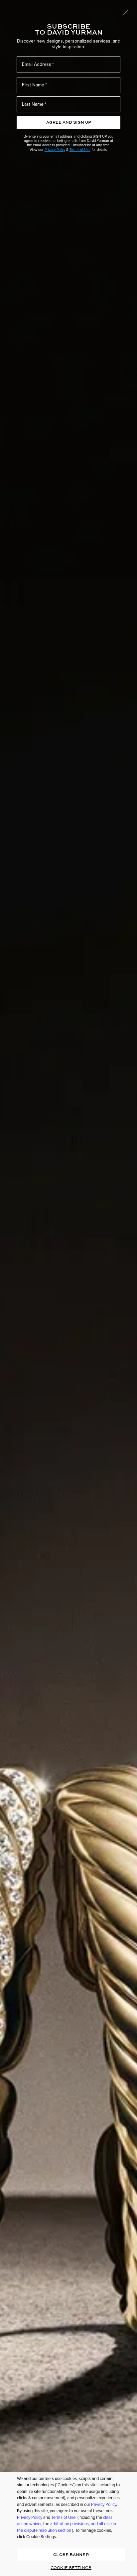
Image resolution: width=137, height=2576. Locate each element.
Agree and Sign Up (69, 122)
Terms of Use (80, 150)
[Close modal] (126, 12)
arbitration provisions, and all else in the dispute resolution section (67, 2527)
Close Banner (71, 2555)
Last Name (33, 104)
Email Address (37, 64)
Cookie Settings (71, 2568)
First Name (33, 85)
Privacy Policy (55, 150)
